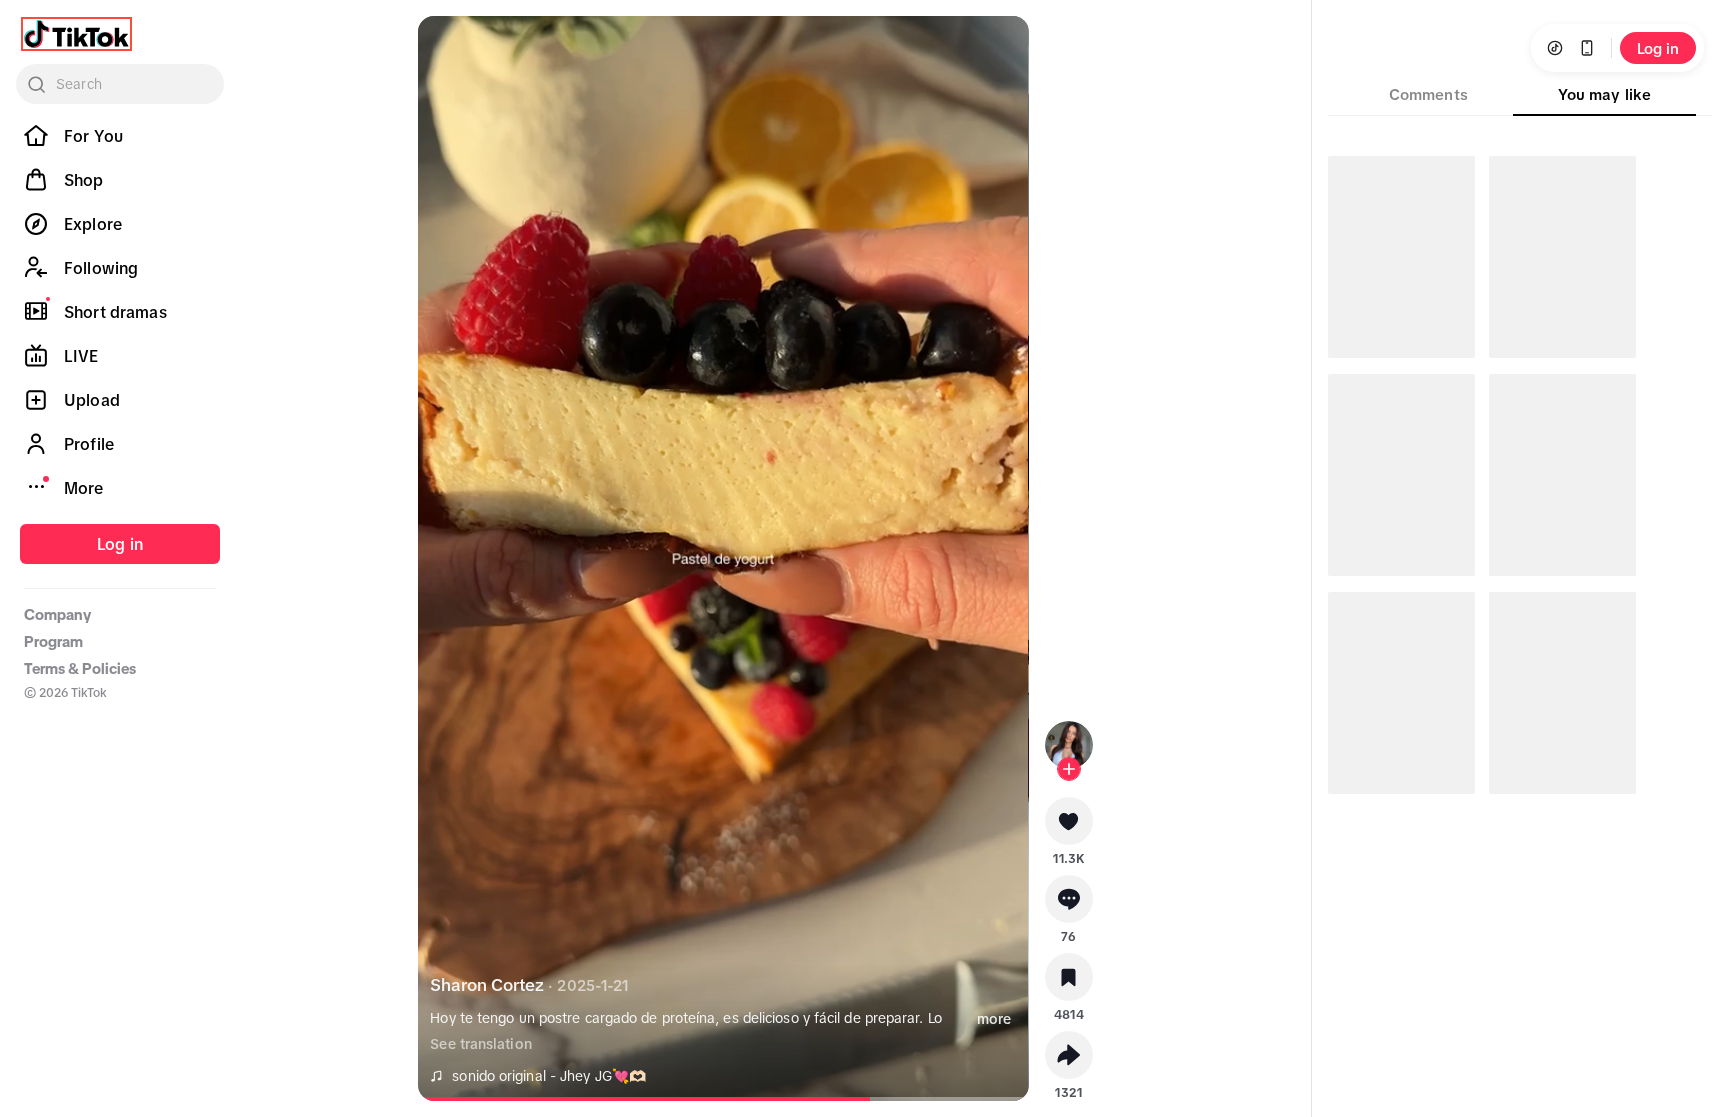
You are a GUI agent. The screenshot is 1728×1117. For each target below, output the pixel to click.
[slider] (656, 1099)
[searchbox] (120, 84)
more (994, 1019)
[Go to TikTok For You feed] (76, 34)
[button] (1069, 828)
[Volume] (450, 48)
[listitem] (120, 136)
